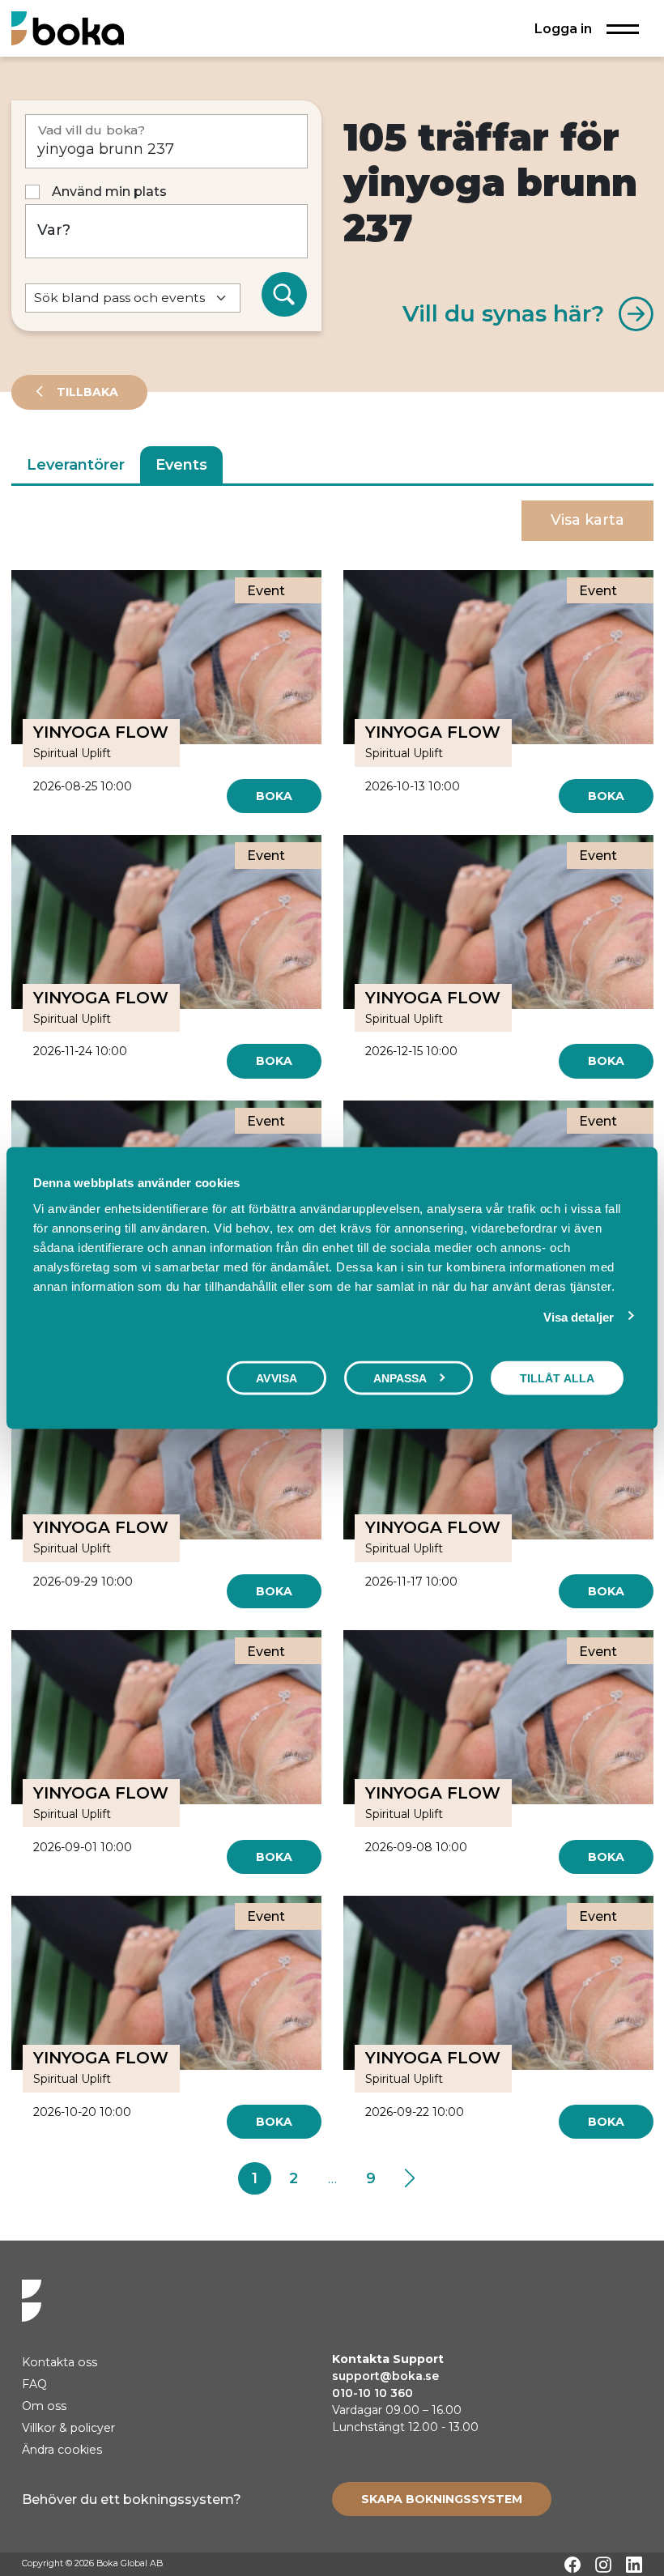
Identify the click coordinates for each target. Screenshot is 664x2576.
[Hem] (68, 28)
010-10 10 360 (372, 2393)
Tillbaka (86, 392)
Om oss (44, 2406)
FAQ (34, 2384)
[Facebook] (572, 2565)
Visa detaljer (579, 1317)
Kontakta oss (60, 2362)
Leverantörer (76, 465)
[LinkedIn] (634, 2565)
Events (181, 465)
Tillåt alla (557, 1378)
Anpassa (400, 1378)
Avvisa (277, 1378)
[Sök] (284, 295)
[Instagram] (603, 2565)
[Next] (409, 2178)
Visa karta (587, 520)
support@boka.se (385, 2376)
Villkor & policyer (68, 2428)
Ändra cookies (62, 2450)
